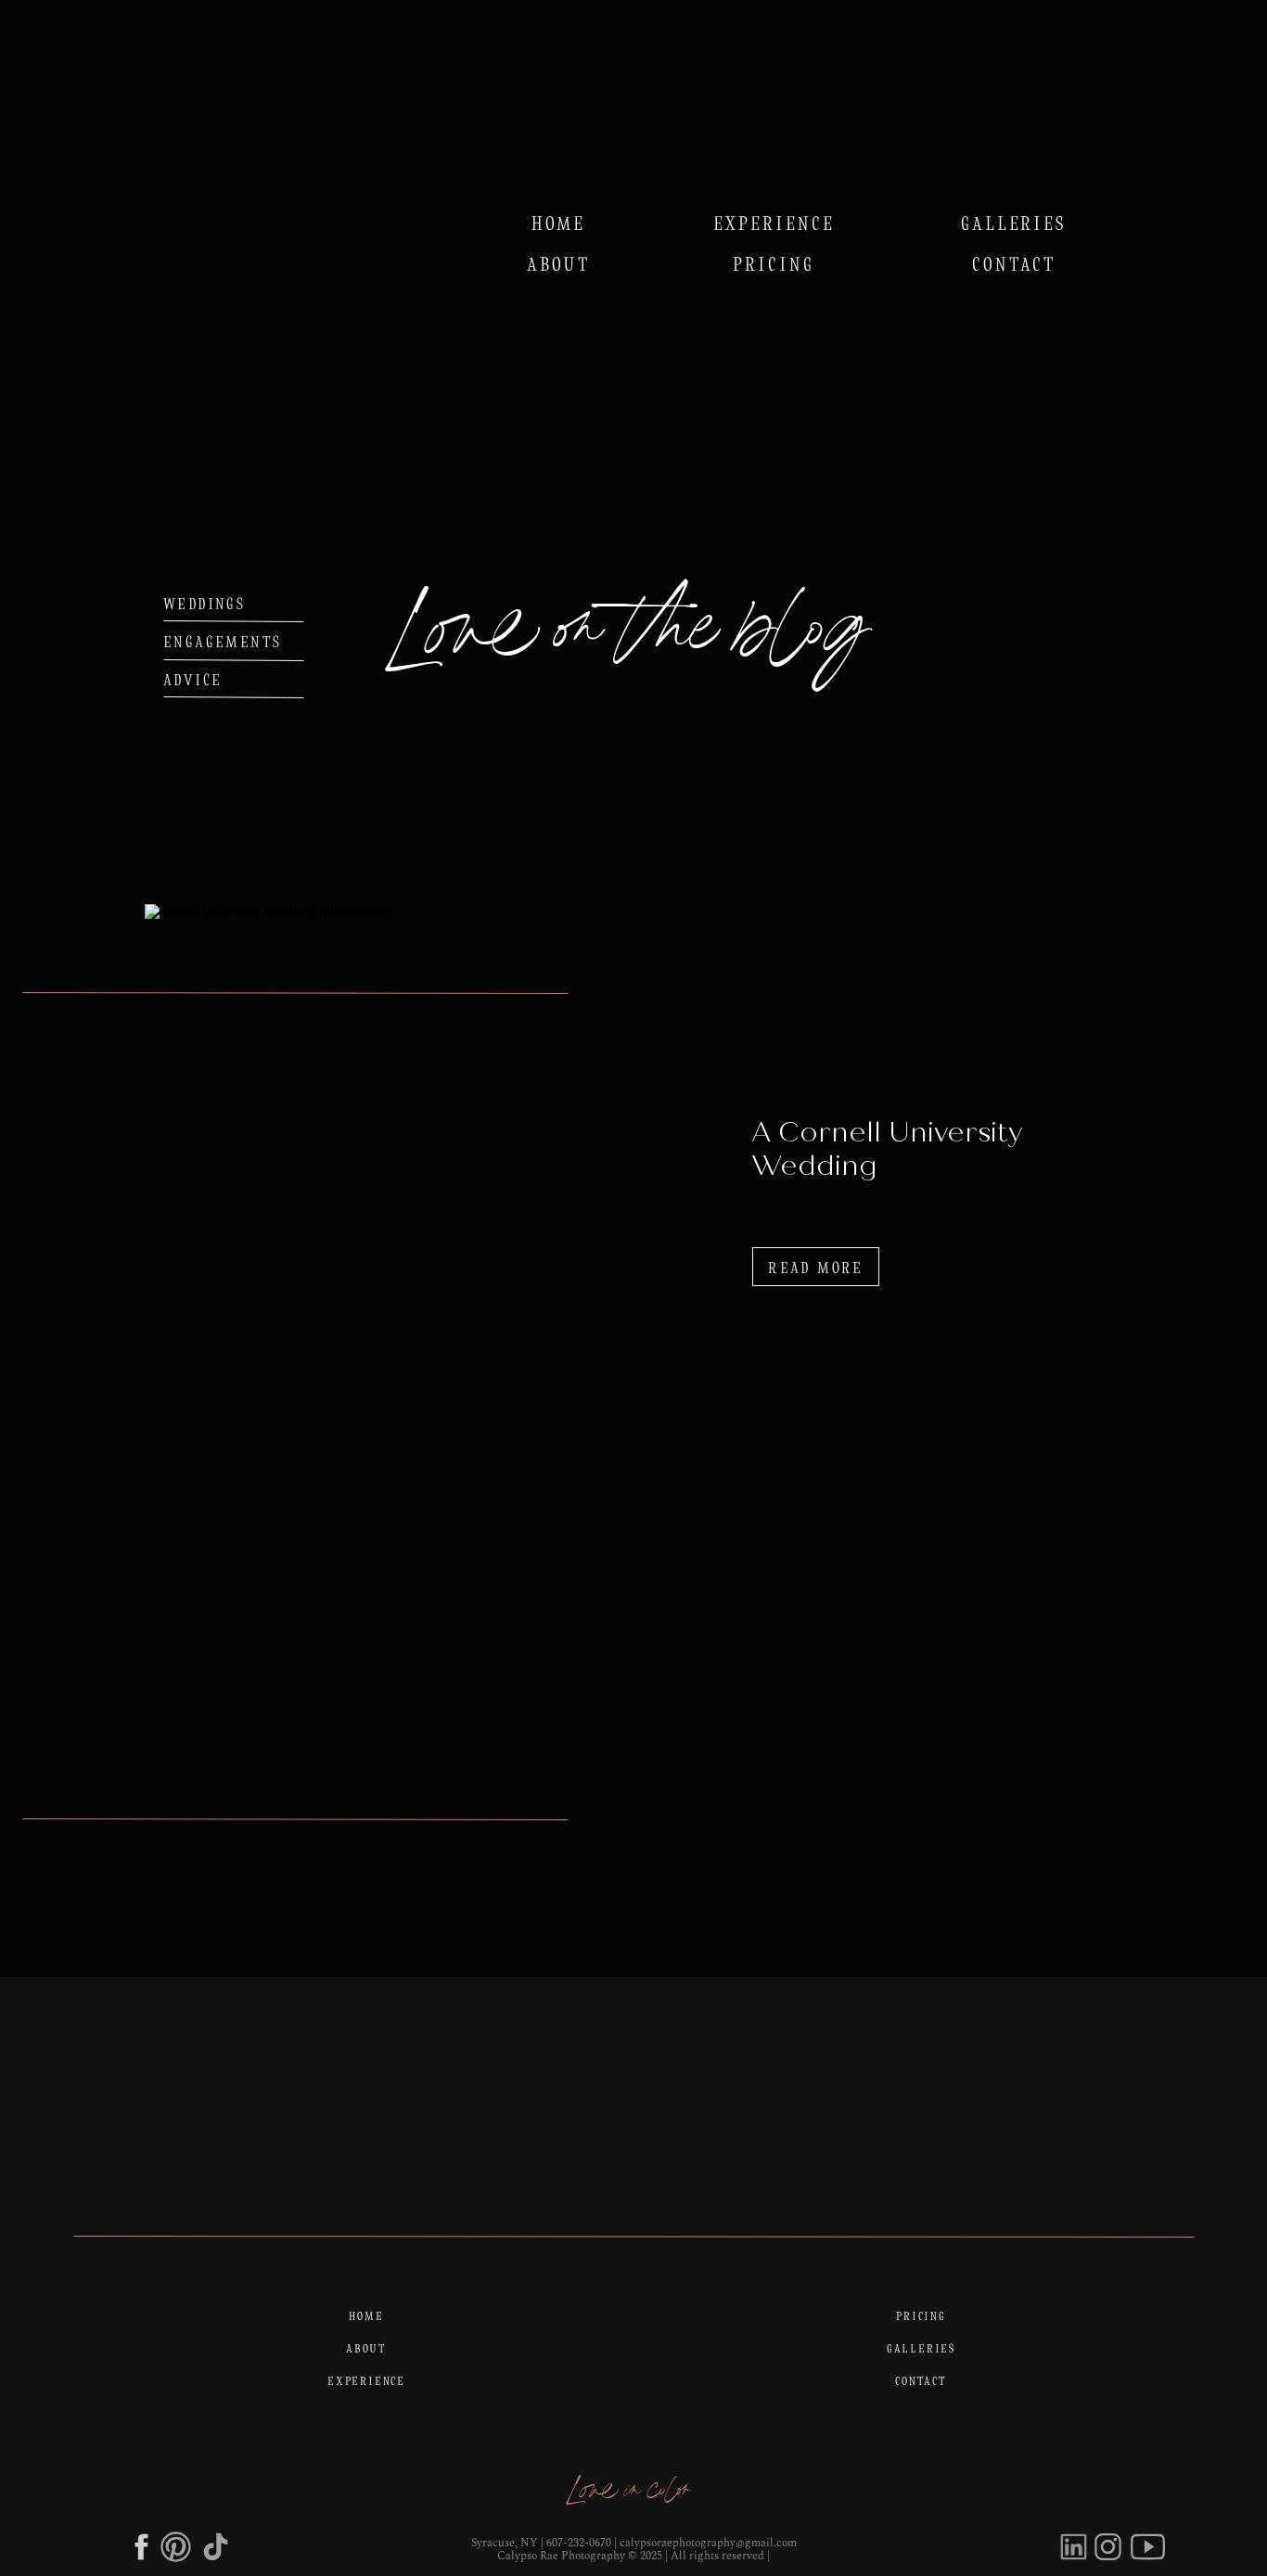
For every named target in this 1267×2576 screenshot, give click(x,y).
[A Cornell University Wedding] (443, 1328)
